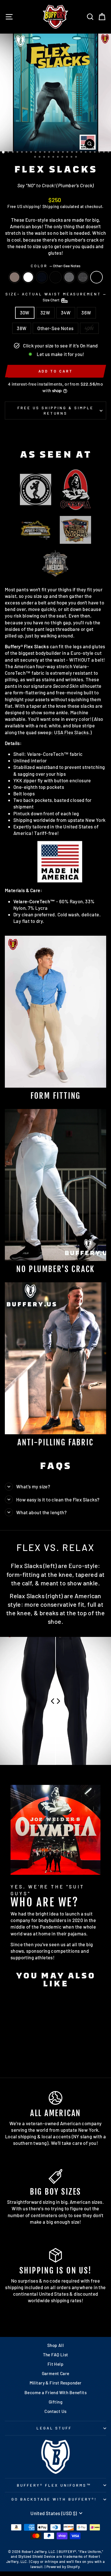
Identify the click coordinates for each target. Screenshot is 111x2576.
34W (66, 312)
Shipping (51, 206)
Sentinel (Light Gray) (69, 277)
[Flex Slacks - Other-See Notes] (27, 2058)
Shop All (55, 2345)
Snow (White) (28, 277)
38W (22, 328)
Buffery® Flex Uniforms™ (54, 2485)
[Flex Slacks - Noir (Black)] (31, 2053)
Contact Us (55, 2411)
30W (25, 312)
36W (86, 312)
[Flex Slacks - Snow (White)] (18, 2053)
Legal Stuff (54, 2428)
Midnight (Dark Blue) (42, 277)
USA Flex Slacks (71, 732)
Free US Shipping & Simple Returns (55, 411)
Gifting (55, 2402)
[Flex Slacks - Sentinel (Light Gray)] (37, 2053)
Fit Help (55, 2364)
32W (45, 312)
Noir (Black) (55, 277)
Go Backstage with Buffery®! (54, 2499)
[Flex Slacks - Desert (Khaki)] (11, 2053)
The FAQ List (56, 2355)
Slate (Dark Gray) (83, 277)
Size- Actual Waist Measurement (55, 297)
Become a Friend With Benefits (55, 2392)
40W (89, 328)
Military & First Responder (56, 2383)
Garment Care (56, 2373)
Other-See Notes (96, 277)
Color (56, 266)
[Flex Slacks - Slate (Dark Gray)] (21, 2058)
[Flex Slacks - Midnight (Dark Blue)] (24, 2053)
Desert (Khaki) (15, 277)
